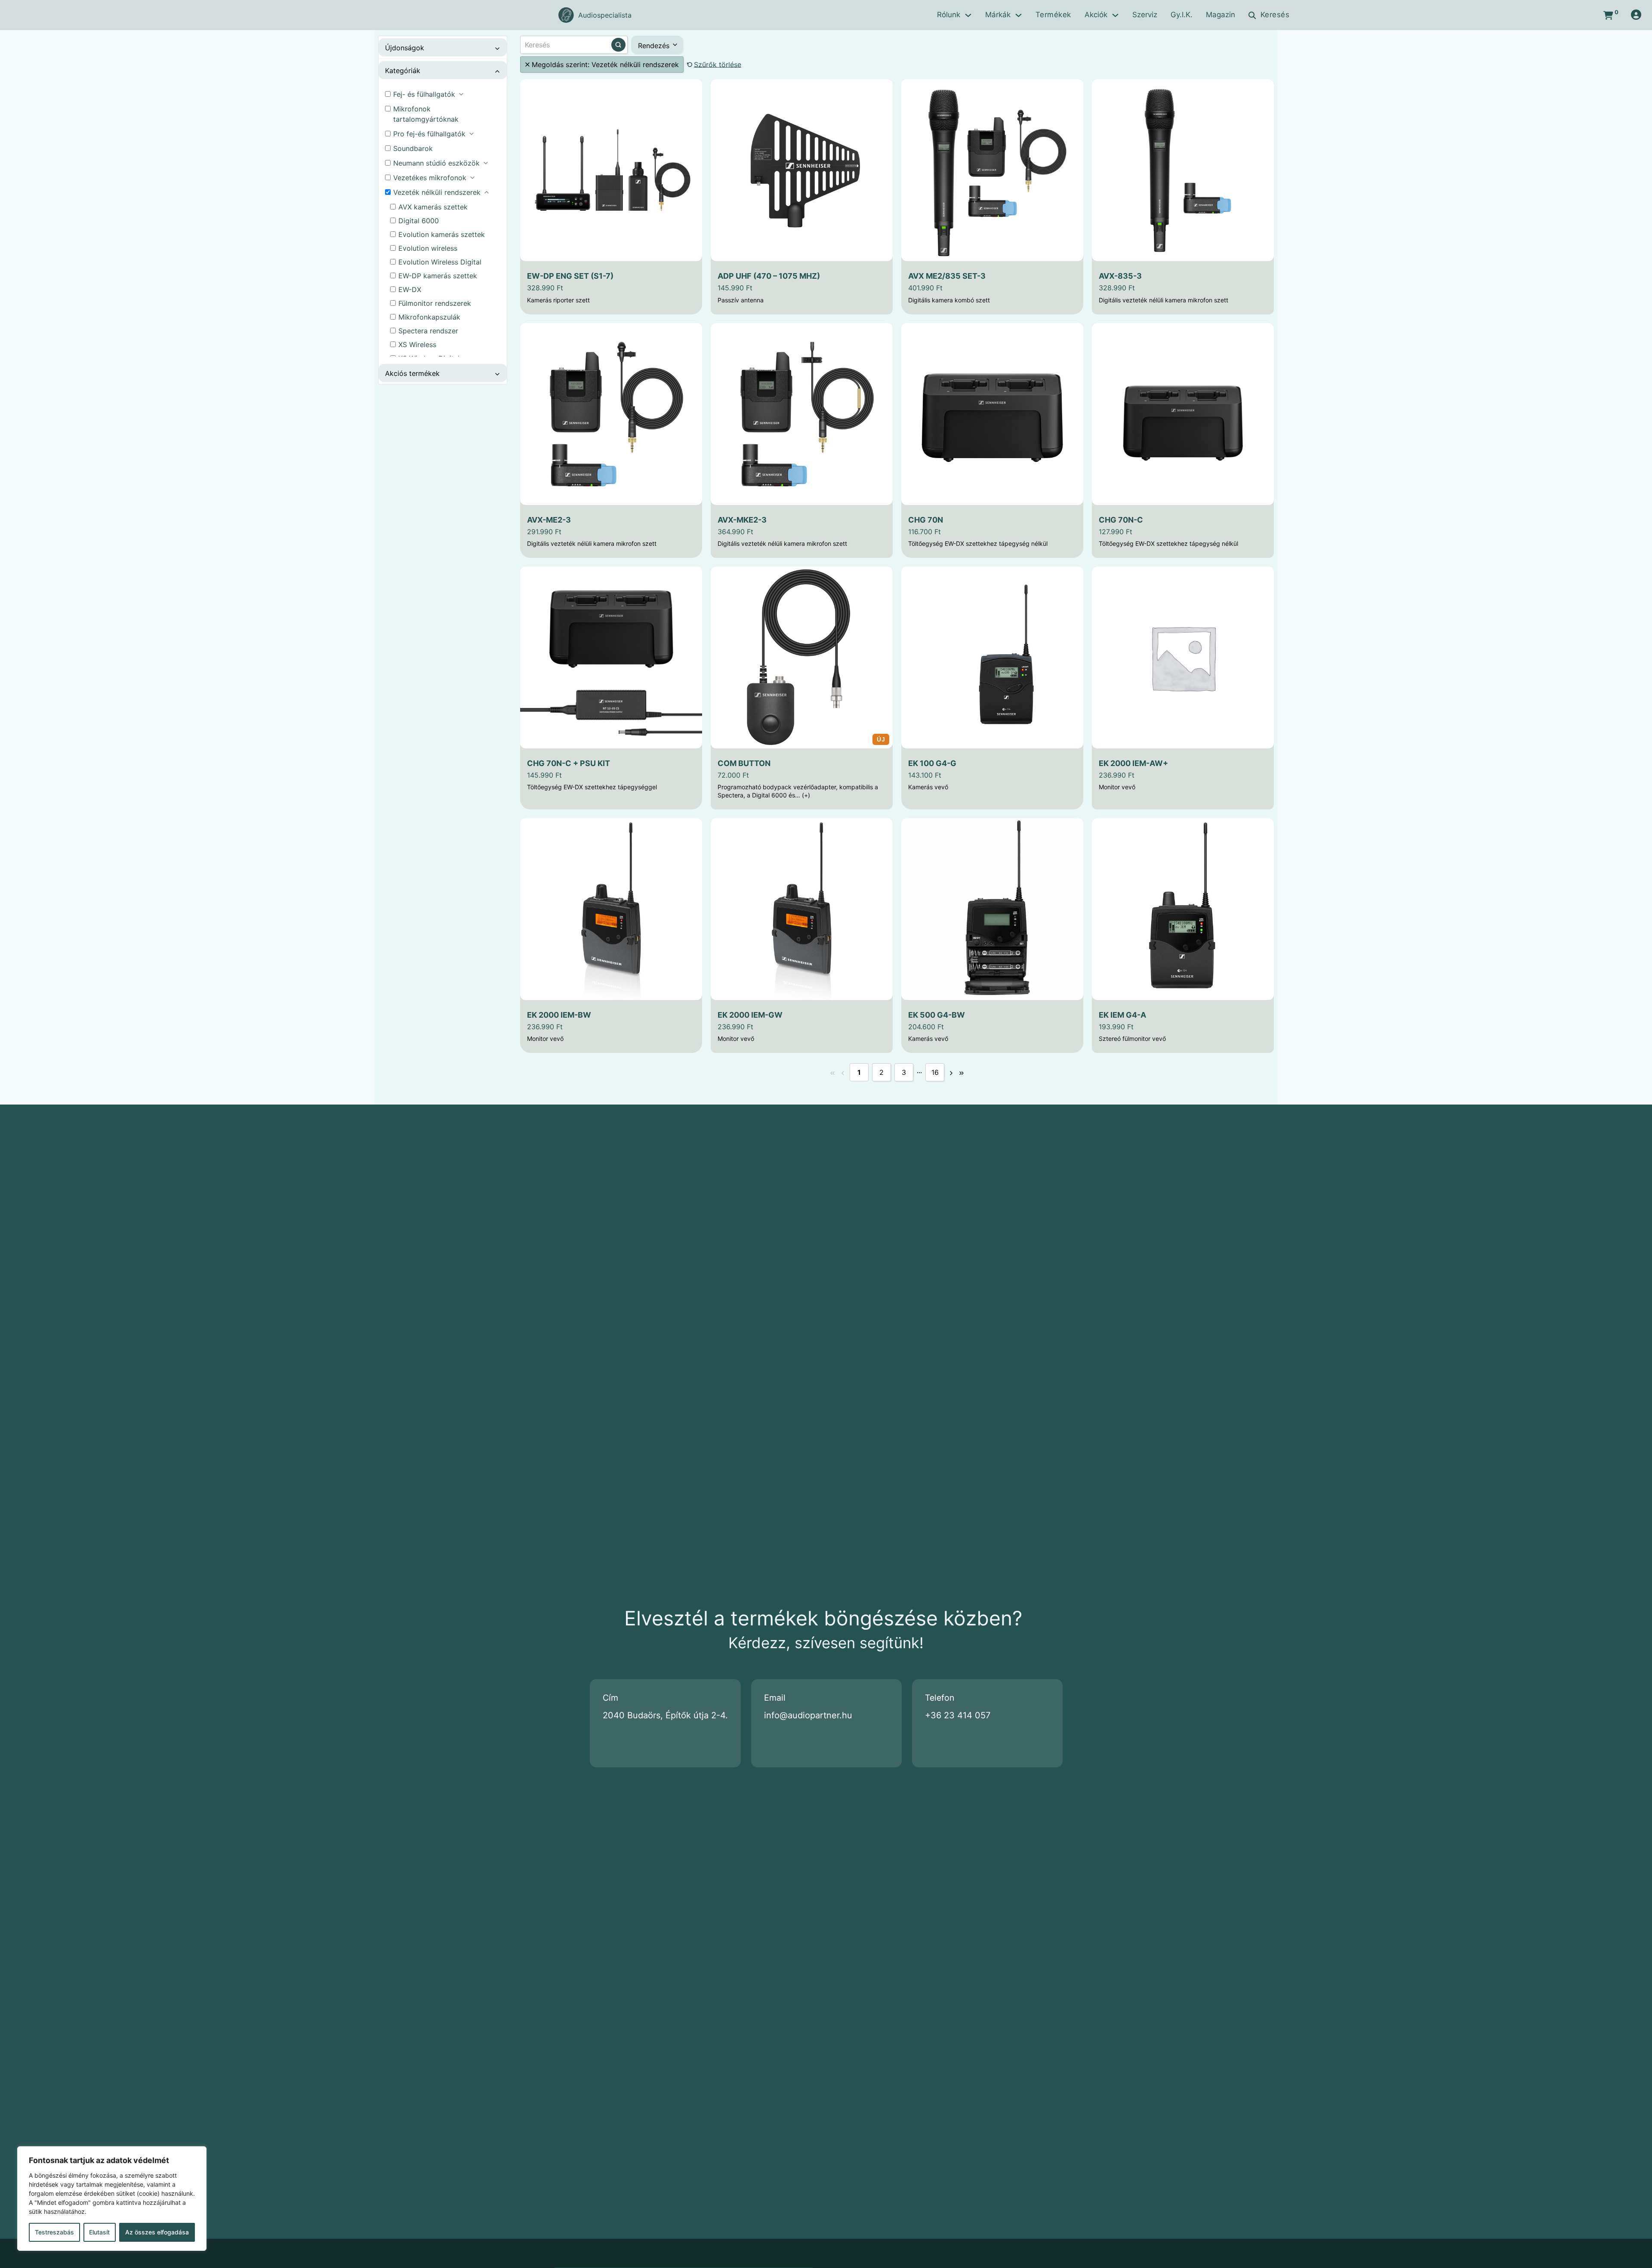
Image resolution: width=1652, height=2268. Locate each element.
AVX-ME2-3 (549, 520)
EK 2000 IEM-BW (559, 1015)
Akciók (1096, 15)
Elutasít (99, 2232)
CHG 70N (926, 520)
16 (935, 1072)
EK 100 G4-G (932, 763)
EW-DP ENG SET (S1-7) (570, 276)
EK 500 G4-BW (937, 1015)
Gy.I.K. (1182, 15)
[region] (112, 2199)
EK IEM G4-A (1122, 1015)
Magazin (1221, 15)
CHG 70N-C (1121, 520)
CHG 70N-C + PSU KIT (569, 763)
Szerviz (1145, 15)
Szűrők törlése (718, 65)
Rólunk (949, 15)
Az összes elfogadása (157, 2232)
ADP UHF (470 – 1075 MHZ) (769, 276)
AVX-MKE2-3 (742, 520)
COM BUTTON (744, 763)
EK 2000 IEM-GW (750, 1015)
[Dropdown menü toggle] (968, 15)
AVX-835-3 (1120, 276)
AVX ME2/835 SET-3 (947, 276)
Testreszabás (54, 2232)
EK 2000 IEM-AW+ (1133, 763)
